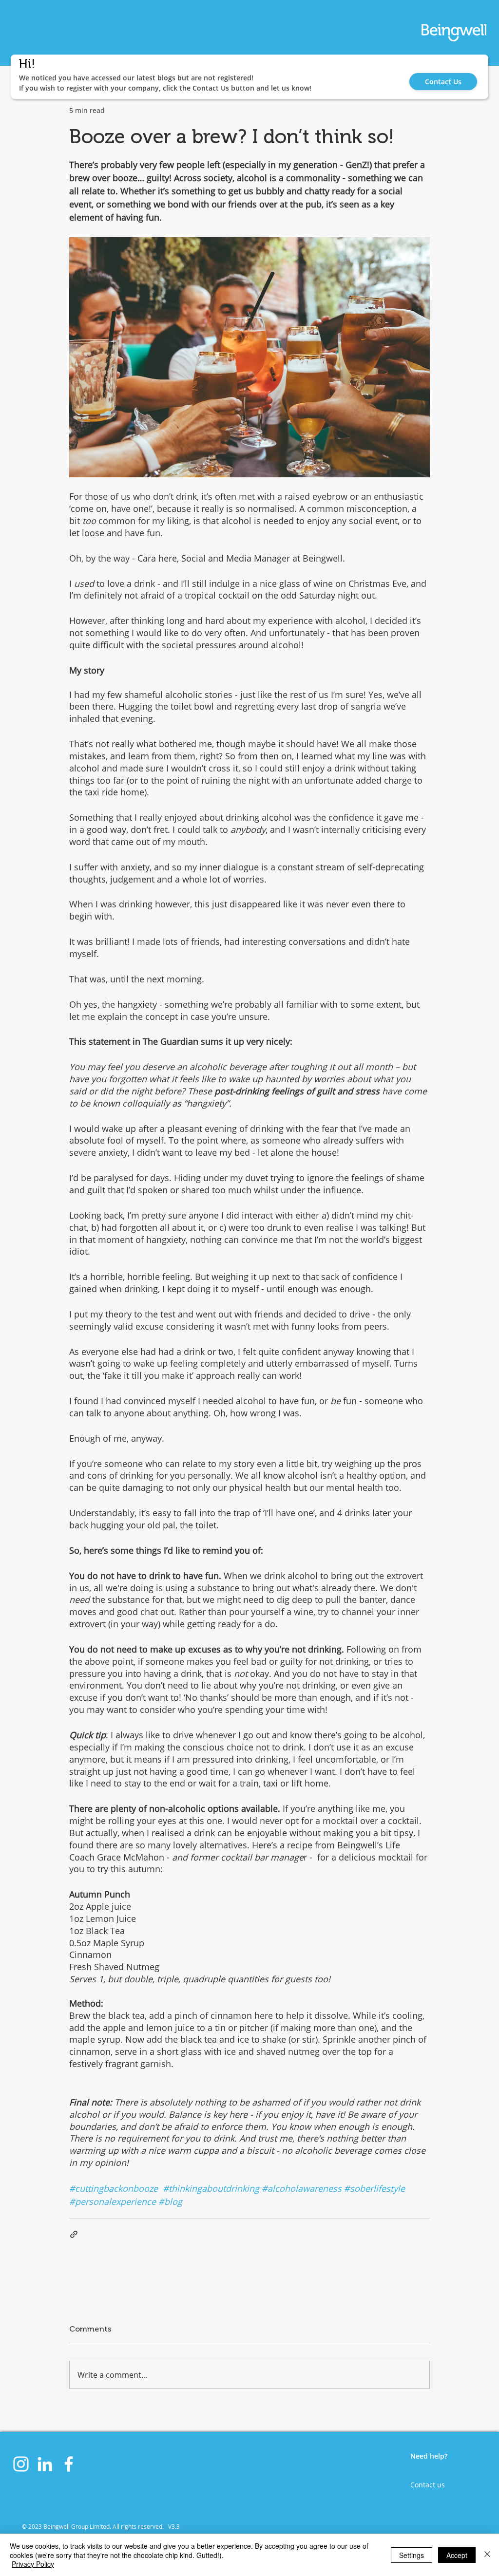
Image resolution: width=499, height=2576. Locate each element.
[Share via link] (74, 2234)
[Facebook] (69, 2464)
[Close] (487, 2555)
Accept (457, 2555)
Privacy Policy (33, 2564)
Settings (412, 2555)
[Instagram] (21, 2464)
